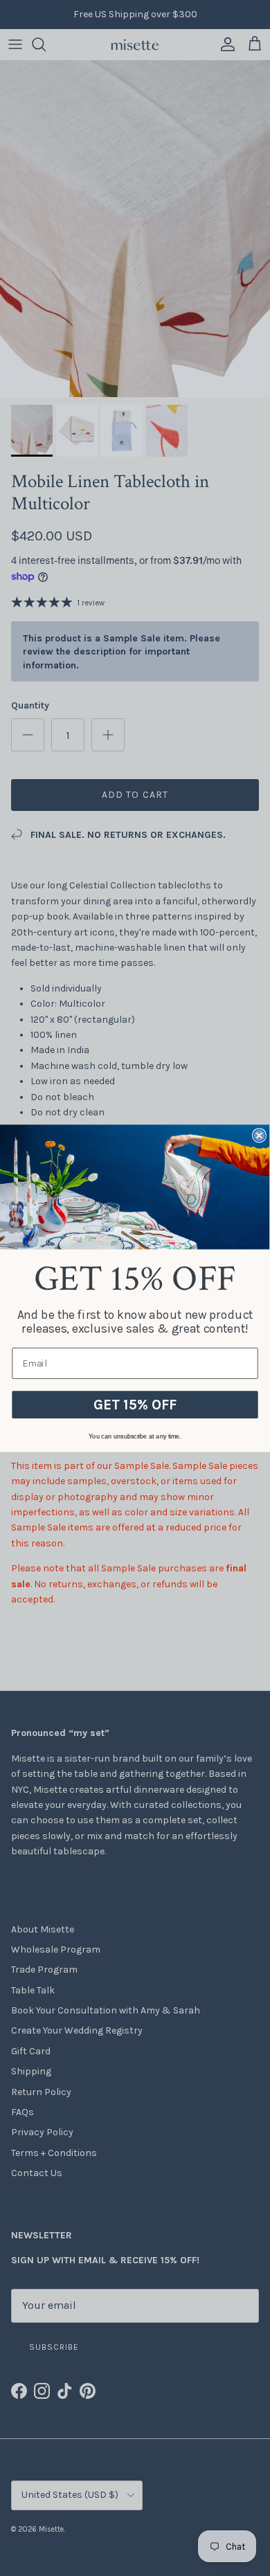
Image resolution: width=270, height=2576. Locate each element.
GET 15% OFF (135, 1404)
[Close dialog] (259, 1135)
